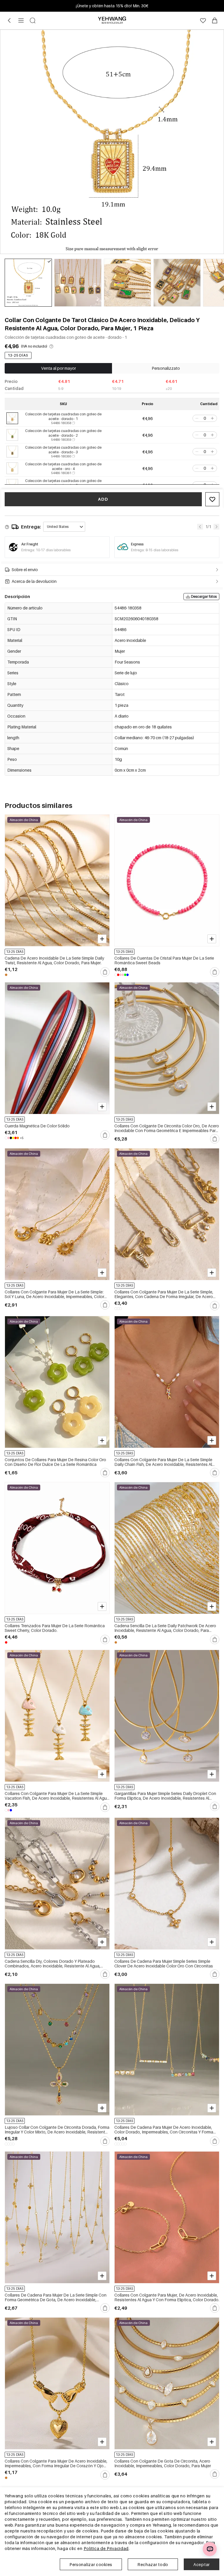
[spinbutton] (205, 418)
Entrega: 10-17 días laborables (46, 550)
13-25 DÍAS (18, 355)
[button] (196, 418)
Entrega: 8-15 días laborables (155, 550)
